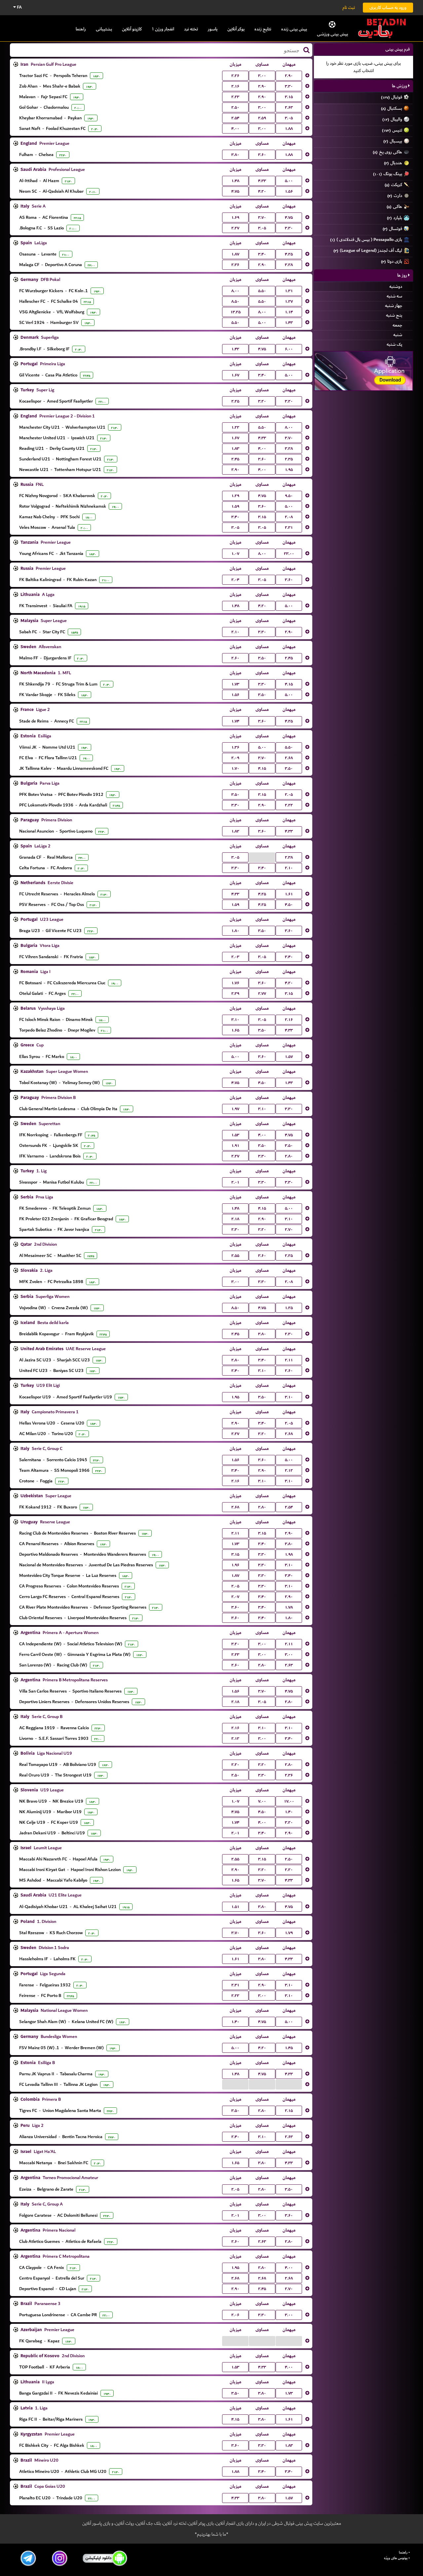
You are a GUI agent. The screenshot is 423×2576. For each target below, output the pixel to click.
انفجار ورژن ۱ (163, 29)
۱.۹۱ (235, 1146)
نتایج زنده (263, 29)
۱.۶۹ (235, 217)
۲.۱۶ (235, 86)
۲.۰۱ (235, 1182)
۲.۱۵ (289, 2111)
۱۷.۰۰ (289, 1801)
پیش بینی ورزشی (332, 34)
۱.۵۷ (289, 1057)
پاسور (213, 29)
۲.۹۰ (289, 76)
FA (19, 7)
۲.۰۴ (235, 580)
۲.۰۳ (235, 957)
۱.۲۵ (289, 1308)
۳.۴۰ (262, 254)
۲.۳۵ (289, 459)
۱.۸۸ (289, 129)
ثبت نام (349, 7)
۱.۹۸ (289, 1554)
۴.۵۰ (289, 905)
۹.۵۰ (289, 496)
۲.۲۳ (235, 97)
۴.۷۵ (235, 191)
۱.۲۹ (235, 496)
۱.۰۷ (235, 554)
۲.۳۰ (235, 1229)
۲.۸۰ (289, 1156)
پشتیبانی (104, 29)
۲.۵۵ (235, 1256)
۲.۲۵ (235, 401)
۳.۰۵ (289, 118)
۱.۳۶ (235, 747)
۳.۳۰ (289, 86)
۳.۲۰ (262, 401)
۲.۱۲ (289, 1470)
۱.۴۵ (289, 2048)
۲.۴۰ (235, 1371)
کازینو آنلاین (132, 29)
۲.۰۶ (235, 2315)
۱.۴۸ (235, 181)
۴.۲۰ (262, 191)
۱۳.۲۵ (235, 312)
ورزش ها (400, 86)
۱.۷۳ (235, 684)
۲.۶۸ (289, 758)
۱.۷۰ (235, 768)
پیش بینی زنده (294, 29)
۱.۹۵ (289, 470)
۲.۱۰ (235, 632)
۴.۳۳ (262, 181)
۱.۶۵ (235, 1030)
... (262, 857)
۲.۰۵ (289, 795)
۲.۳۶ (235, 265)
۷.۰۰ (262, 1801)
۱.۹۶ (235, 1565)
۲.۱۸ (235, 1219)
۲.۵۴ (235, 118)
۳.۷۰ (262, 217)
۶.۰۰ (289, 349)
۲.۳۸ (289, 857)
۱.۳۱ (289, 291)
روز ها (403, 275)
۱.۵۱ (235, 1907)
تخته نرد (191, 29)
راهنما (81, 29)
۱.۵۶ (289, 191)
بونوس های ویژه (396, 2558)
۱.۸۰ (235, 931)
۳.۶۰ (262, 155)
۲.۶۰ (235, 658)
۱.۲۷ (289, 301)
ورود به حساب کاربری (388, 7)
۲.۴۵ (235, 459)
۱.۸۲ (235, 831)
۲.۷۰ (289, 1229)
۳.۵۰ (262, 658)
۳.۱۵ (289, 97)
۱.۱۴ (289, 312)
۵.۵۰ (262, 291)
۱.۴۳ (289, 323)
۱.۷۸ (289, 1607)
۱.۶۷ (235, 375)
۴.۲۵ (289, 254)
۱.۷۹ (289, 1933)
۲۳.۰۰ (289, 554)
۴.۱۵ (289, 684)
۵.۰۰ (289, 181)
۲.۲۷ (235, 228)
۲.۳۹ (235, 994)
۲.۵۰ (235, 107)
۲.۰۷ (235, 1597)
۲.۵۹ (262, 118)
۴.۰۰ (235, 129)
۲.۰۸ (289, 517)
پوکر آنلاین (236, 29)
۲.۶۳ (289, 107)
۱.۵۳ (235, 1135)
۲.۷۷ (262, 994)
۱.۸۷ (235, 254)
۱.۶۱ (289, 894)
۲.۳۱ (289, 527)
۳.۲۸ (289, 265)
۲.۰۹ (235, 758)
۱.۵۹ (235, 506)
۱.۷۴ (235, 721)
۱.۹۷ (235, 1109)
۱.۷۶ (235, 983)
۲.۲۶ (235, 76)
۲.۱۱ (289, 1360)
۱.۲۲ (235, 427)
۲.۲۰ (235, 1765)
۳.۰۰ (262, 76)
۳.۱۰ (235, 1020)
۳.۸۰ (235, 155)
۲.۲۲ (289, 805)
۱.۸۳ (235, 449)
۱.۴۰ (289, 1812)
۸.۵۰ (235, 301)
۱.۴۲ (235, 349)
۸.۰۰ (235, 291)
